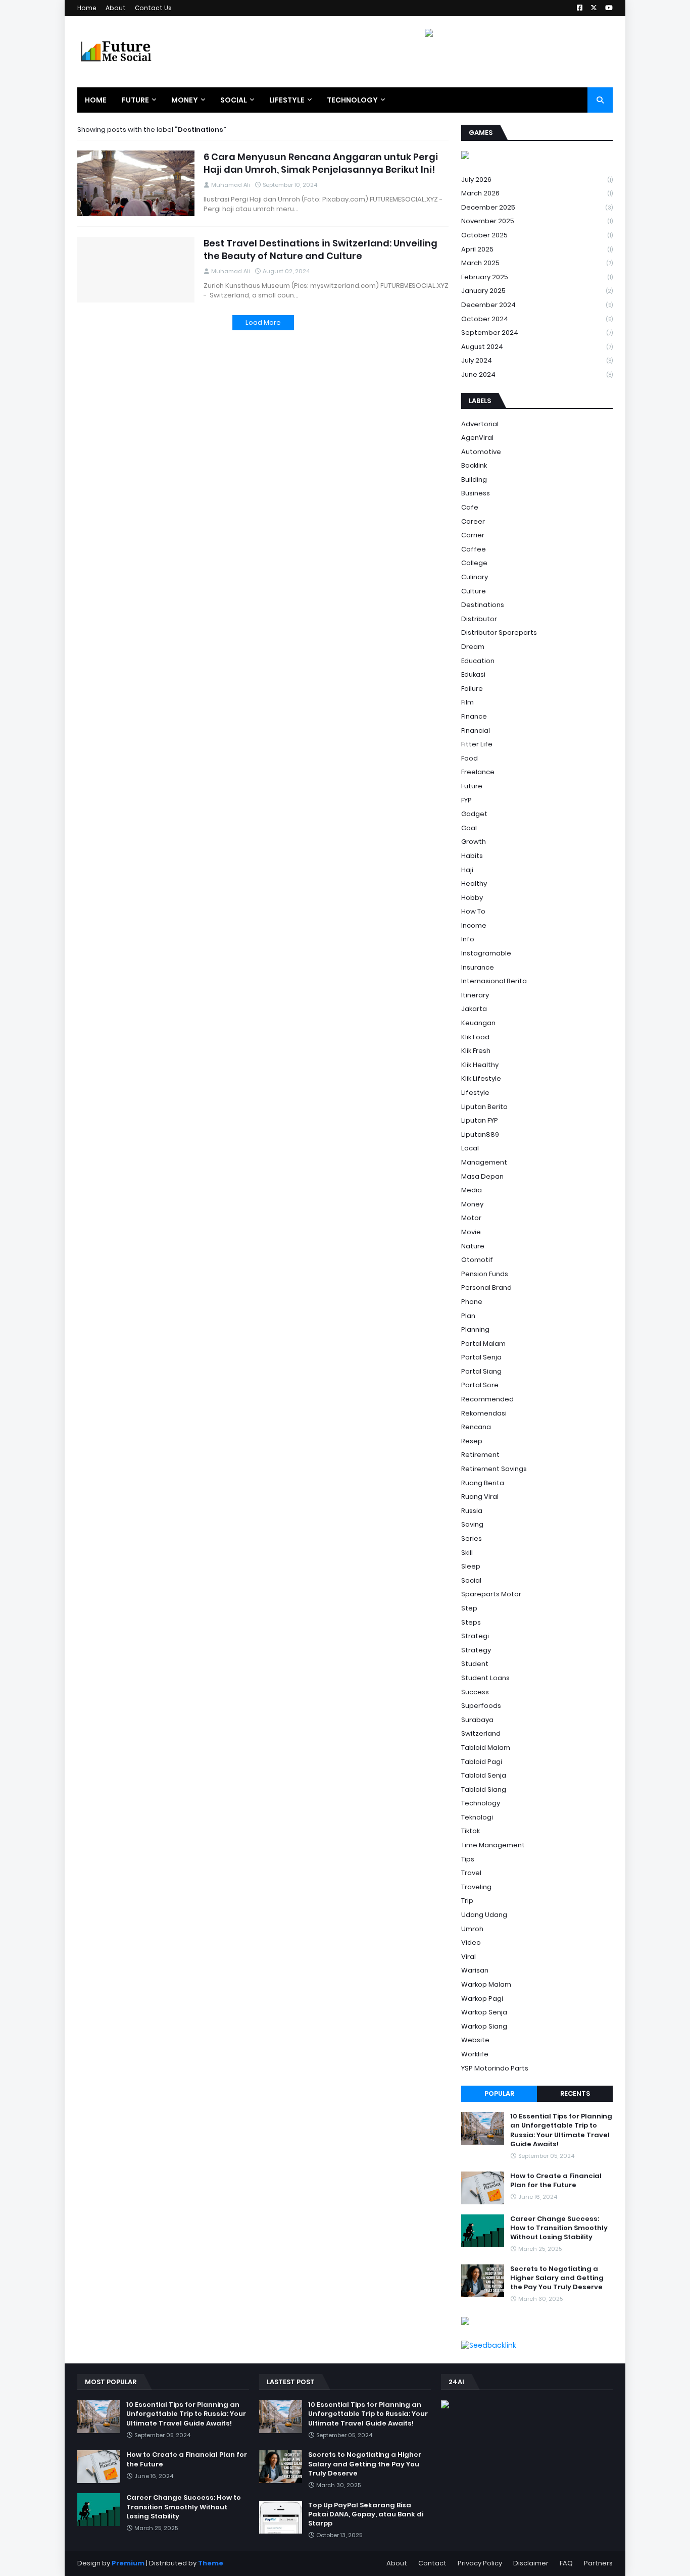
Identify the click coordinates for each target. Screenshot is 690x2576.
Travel (471, 1873)
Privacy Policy (480, 2563)
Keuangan (478, 1023)
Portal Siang (481, 1371)
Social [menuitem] (234, 100)
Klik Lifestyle (481, 1078)
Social (471, 1580)
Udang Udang (484, 1915)
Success (475, 1692)
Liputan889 (480, 1134)
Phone (472, 1302)
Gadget (474, 814)
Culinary (475, 577)
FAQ (566, 2563)
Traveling (476, 1887)
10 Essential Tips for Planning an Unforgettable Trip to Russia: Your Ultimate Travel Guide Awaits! (561, 2130)
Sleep (471, 1566)
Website (475, 2040)
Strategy (476, 1650)
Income (474, 925)
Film (467, 702)
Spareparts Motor (491, 1594)
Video (471, 1942)
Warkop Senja (484, 2012)
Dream (473, 647)
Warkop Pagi (482, 1999)
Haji (467, 870)
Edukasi (473, 674)
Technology (481, 1803)
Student (475, 1664)
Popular (499, 2093)
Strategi (475, 1636)
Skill (467, 1553)
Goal (469, 828)
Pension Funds (485, 1274)
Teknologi (477, 1817)
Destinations (483, 605)
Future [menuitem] (135, 100)
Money (472, 1204)
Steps (471, 1622)
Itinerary (475, 995)
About (116, 8)
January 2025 (537, 291)
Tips (468, 1859)
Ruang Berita (483, 1483)
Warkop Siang (484, 2026)
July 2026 (537, 180)
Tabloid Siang (484, 1789)
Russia (472, 1511)
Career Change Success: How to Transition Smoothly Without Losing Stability (559, 2228)
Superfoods (481, 1706)
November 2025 (537, 221)
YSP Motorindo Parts (495, 2068)
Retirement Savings (494, 1469)
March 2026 (537, 193)
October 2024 (537, 319)
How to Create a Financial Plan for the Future (556, 2181)
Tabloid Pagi (482, 1762)
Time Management (493, 1845)
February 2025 (537, 277)
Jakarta (474, 1009)
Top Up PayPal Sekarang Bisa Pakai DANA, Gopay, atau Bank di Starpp (366, 2514)
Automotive (481, 452)
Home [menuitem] (96, 100)
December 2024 (537, 305)
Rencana (476, 1427)
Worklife (475, 2054)
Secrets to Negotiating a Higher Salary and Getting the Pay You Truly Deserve (557, 2278)
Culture (474, 591)
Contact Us (153, 8)
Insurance (478, 967)
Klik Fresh (476, 1051)
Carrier (473, 535)
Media (472, 1190)
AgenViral (477, 438)
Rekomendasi (484, 1413)
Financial (476, 730)
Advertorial (480, 424)
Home (87, 8)
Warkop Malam (486, 1984)
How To (473, 911)
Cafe (470, 507)
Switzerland (481, 1733)
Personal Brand (486, 1287)
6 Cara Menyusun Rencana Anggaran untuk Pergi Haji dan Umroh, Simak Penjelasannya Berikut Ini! (321, 163)
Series (472, 1538)
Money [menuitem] (185, 100)
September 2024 (537, 333)
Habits (472, 856)
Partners (598, 2563)
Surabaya (477, 1720)
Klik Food (475, 1037)
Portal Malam (483, 1344)
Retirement (480, 1455)
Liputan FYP (480, 1120)
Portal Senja (481, 1357)
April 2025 (537, 249)
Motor (471, 1218)
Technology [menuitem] (352, 100)
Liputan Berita (484, 1107)
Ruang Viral (480, 1497)
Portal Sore (480, 1385)
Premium (128, 2563)
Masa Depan (482, 1176)
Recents (575, 2093)
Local (470, 1148)
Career (473, 521)
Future (472, 786)
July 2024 (537, 360)
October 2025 (537, 235)
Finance (474, 716)
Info (468, 939)
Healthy (474, 883)
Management (484, 1162)
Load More (263, 322)
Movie (471, 1232)
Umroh (472, 1929)
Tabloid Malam (486, 1748)
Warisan (475, 1970)
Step (469, 1608)
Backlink (474, 465)
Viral (469, 1957)
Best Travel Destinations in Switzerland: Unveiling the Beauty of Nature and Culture (321, 249)
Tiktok (471, 1831)
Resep (472, 1441)
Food (470, 758)
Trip (467, 1901)
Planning (475, 1329)
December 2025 (537, 207)
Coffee (474, 549)
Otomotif (477, 1260)
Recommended (487, 1399)
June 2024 (537, 374)
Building (474, 479)
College (474, 563)
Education (478, 661)
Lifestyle (475, 1093)
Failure (472, 689)
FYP (466, 800)
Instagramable (486, 953)
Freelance (478, 772)
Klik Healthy (480, 1065)
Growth (474, 842)
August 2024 (537, 347)
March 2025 (537, 263)
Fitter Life (477, 744)
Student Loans (485, 1678)
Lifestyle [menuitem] (287, 100)
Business (476, 493)
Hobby (472, 898)
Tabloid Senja (484, 1775)
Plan (468, 1316)
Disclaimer (531, 2563)
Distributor (479, 619)
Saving (472, 1524)
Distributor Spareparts (499, 633)
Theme (211, 2563)
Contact (432, 2563)
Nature (473, 1246)
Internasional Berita (494, 981)
